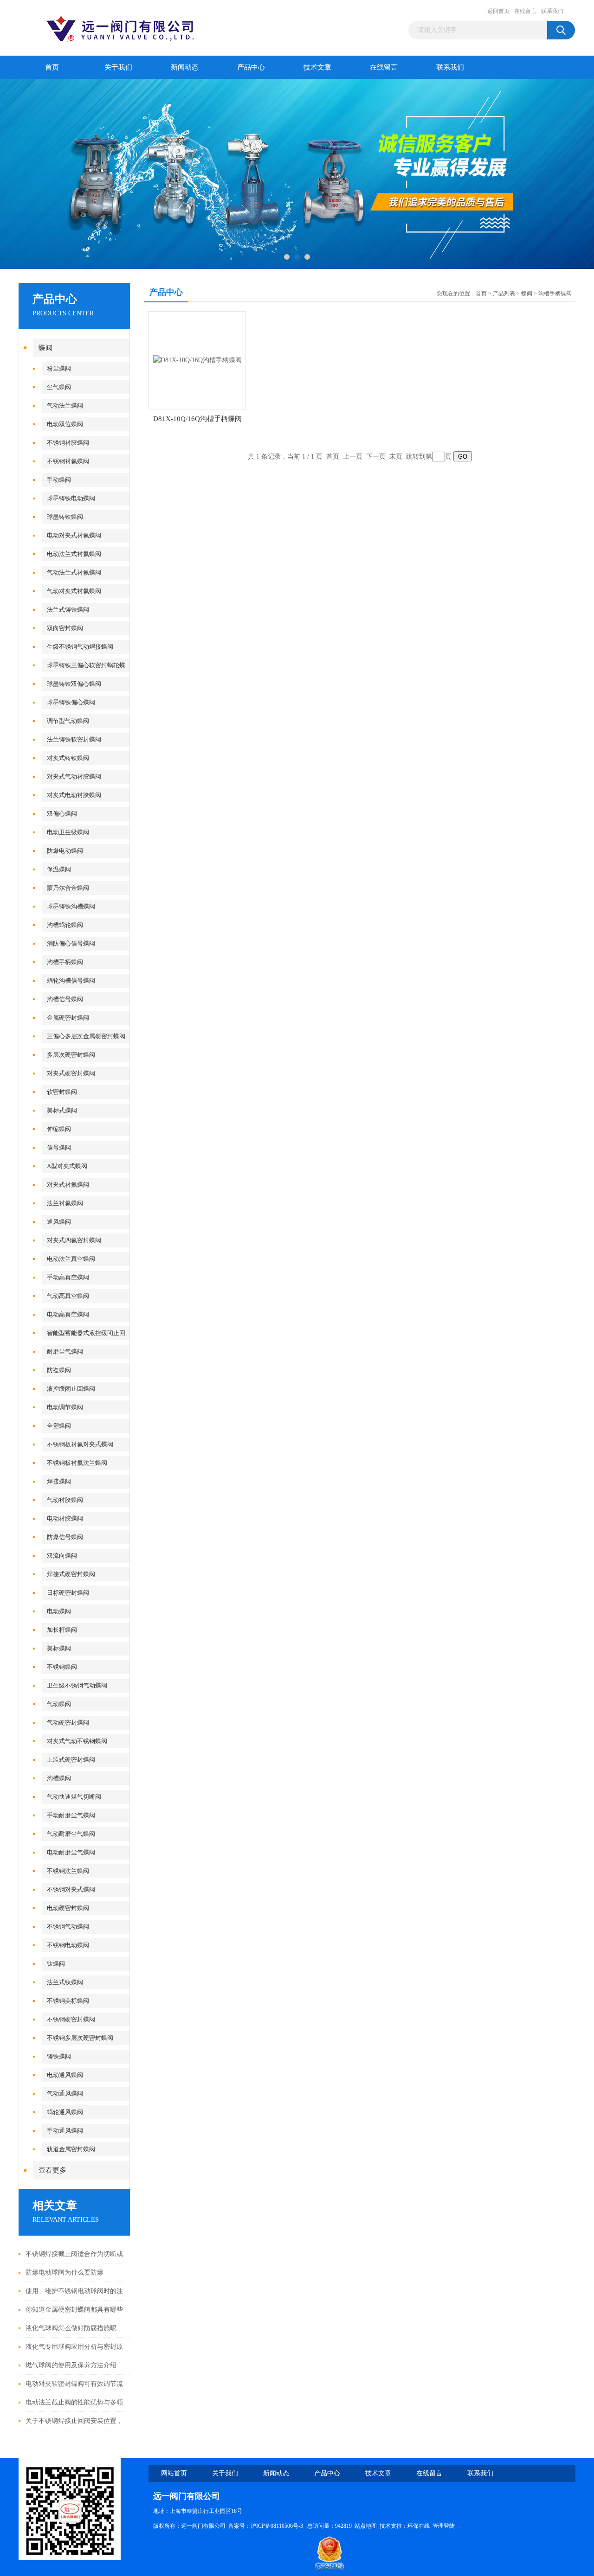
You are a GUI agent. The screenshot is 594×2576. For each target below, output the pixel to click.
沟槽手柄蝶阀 (65, 962)
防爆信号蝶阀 (65, 1537)
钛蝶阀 (56, 1964)
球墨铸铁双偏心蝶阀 (74, 684)
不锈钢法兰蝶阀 (68, 1871)
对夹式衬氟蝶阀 (68, 1185)
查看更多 (52, 2170)
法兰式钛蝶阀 (65, 1982)
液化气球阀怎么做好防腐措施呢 (71, 2328)
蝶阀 (45, 348)
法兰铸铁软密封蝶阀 (74, 739)
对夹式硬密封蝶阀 (71, 1073)
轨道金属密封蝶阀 (71, 2149)
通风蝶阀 (59, 1222)
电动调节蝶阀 (65, 1407)
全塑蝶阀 (59, 1426)
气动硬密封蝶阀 (68, 1723)
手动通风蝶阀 (65, 2131)
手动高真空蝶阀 (68, 1277)
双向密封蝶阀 (65, 628)
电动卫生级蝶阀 (68, 832)
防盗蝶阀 (59, 1370)
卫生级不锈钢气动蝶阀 (77, 1685)
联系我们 (552, 11)
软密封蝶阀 (62, 1092)
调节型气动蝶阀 (68, 721)
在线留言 (525, 11)
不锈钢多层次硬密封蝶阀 (80, 2038)
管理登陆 (444, 2526)
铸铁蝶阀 (59, 2056)
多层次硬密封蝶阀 (71, 1055)
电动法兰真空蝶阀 (71, 1259)
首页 (52, 67)
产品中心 (251, 67)
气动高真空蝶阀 (68, 1296)
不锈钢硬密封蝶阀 (71, 2019)
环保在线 (419, 2526)
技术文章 (317, 67)
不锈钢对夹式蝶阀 (71, 1889)
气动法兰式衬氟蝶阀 (74, 572)
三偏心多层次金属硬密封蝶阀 (86, 1036)
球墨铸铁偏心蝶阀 (71, 702)
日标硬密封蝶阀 (68, 1593)
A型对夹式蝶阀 (67, 1166)
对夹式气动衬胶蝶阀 (74, 777)
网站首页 (174, 2473)
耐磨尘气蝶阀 (65, 1352)
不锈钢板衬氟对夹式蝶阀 (80, 1444)
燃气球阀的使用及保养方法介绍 (71, 2365)
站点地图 (366, 2526)
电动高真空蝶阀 (68, 1314)
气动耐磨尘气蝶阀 (71, 1834)
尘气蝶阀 (59, 387)
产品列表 (504, 294)
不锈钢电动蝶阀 (68, 1945)
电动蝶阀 (59, 1611)
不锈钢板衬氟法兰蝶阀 (77, 1463)
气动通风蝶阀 (65, 2093)
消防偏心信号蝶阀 (71, 943)
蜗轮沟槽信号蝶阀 (71, 981)
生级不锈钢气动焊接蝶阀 (80, 647)
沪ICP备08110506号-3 (278, 2526)
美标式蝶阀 (62, 1110)
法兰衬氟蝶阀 (65, 1203)
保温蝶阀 (59, 869)
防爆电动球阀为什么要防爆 (65, 2272)
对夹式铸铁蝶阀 (68, 758)
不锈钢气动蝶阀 (68, 1927)
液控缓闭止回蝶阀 (71, 1389)
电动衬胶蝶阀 (65, 1518)
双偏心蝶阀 (62, 814)
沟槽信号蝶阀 (65, 999)
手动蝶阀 (59, 480)
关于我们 (118, 67)
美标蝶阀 (59, 1648)
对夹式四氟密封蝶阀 (74, 1240)
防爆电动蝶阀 (65, 851)
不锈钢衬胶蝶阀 (68, 443)
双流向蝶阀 (62, 1556)
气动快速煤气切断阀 (74, 1797)
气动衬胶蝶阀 (65, 1500)
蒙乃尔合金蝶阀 (68, 888)
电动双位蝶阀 (65, 424)
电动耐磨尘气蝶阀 (71, 1852)
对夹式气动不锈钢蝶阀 (77, 1741)
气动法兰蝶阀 (65, 406)
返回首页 (498, 11)
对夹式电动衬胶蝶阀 (74, 795)
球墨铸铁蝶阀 (65, 517)
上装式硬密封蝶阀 (71, 1760)
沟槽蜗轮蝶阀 (65, 925)
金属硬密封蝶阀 (68, 1018)
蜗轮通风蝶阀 (65, 2112)
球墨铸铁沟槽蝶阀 (71, 906)
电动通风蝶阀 (65, 2075)
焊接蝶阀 (59, 1481)
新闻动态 (185, 67)
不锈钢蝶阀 (62, 1667)
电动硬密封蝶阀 (68, 1908)
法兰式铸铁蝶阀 (68, 610)
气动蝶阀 (59, 1704)
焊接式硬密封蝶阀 (71, 1574)
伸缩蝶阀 (59, 1129)
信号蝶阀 (59, 1147)
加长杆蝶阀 (62, 1630)
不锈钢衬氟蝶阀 (68, 461)
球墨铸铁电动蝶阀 (71, 498)
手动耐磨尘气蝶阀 (71, 1815)
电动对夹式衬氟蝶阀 (74, 535)
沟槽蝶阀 (59, 1778)
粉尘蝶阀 (59, 368)
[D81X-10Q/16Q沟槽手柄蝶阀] (197, 360)
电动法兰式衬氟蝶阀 (74, 554)
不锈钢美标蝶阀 (68, 2001)
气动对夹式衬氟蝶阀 (74, 591)
